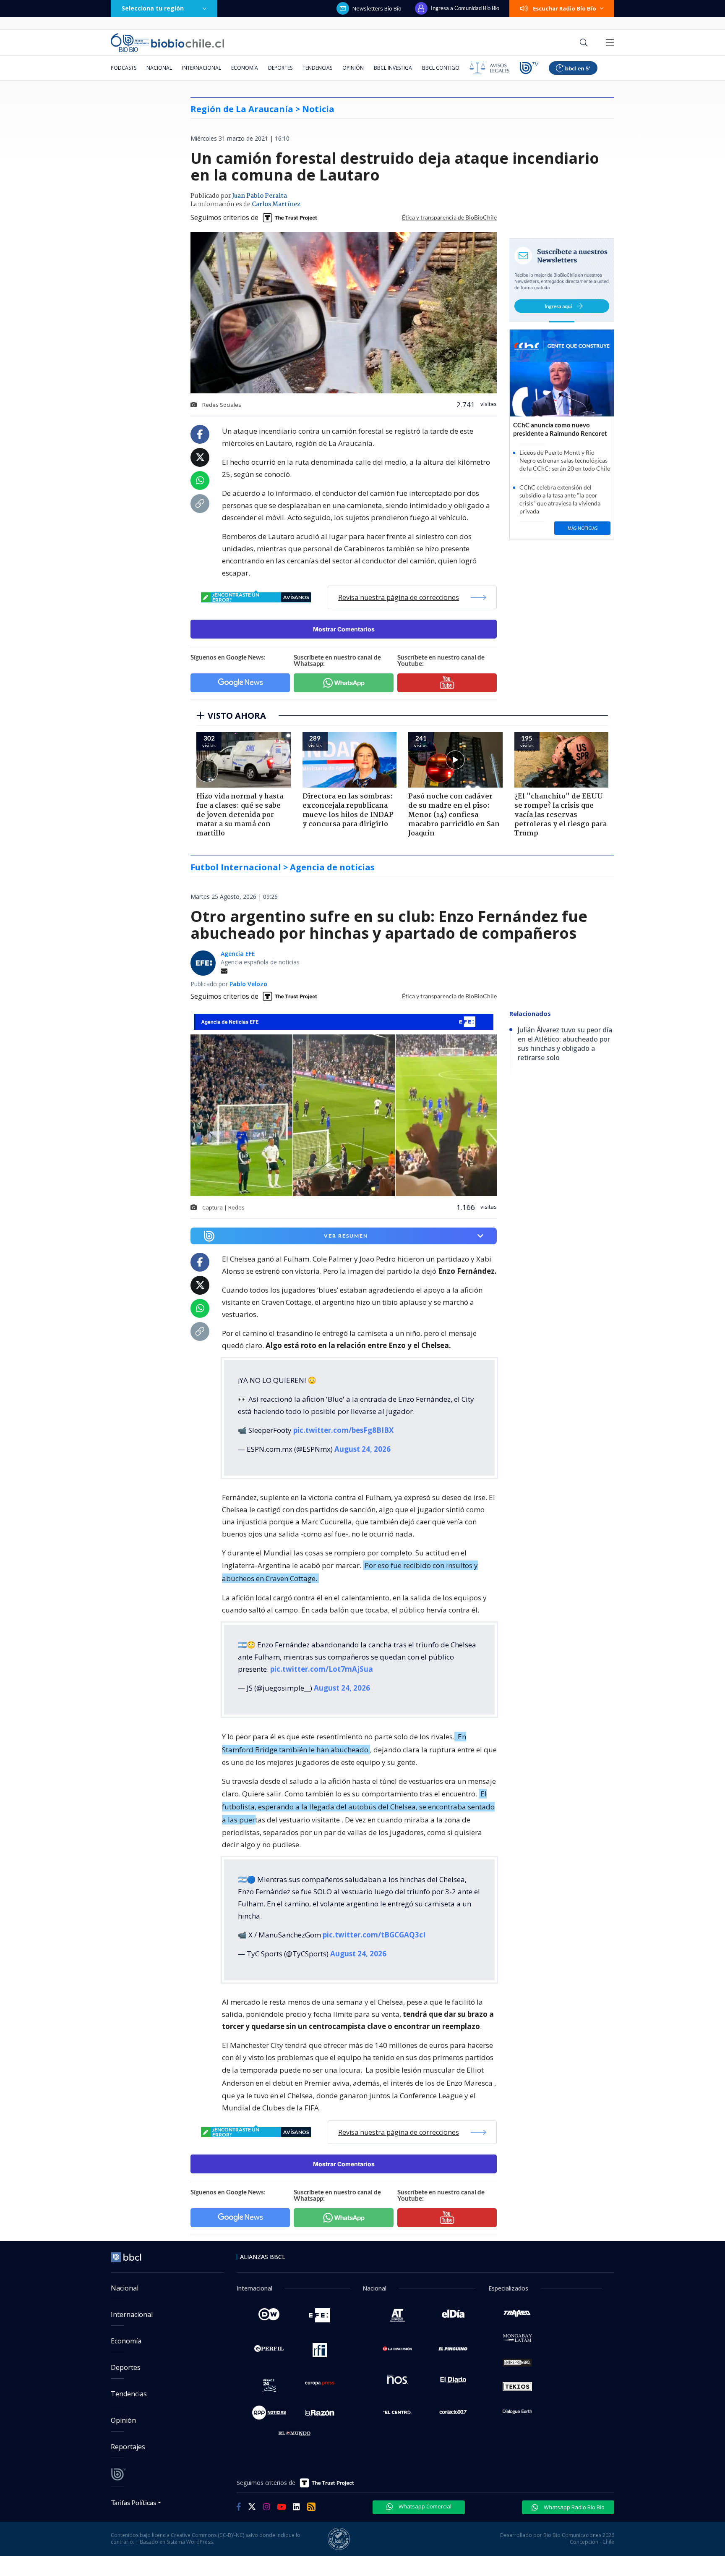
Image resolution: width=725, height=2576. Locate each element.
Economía (245, 68)
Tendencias (317, 68)
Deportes (280, 68)
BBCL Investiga (393, 68)
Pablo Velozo (248, 984)
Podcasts (124, 68)
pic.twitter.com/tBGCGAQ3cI (374, 1935)
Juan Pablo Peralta (259, 196)
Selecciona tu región (153, 8)
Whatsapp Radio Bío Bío (574, 2507)
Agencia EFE (238, 954)
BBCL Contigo (441, 68)
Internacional (202, 68)
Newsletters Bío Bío (377, 8)
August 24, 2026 (362, 1449)
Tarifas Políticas (134, 2502)
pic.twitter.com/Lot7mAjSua (322, 1669)
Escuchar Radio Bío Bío (565, 8)
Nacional (159, 68)
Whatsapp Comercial (424, 2506)
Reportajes (128, 2447)
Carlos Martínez (276, 204)
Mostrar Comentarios (344, 629)
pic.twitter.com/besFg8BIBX (343, 1430)
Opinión (353, 68)
